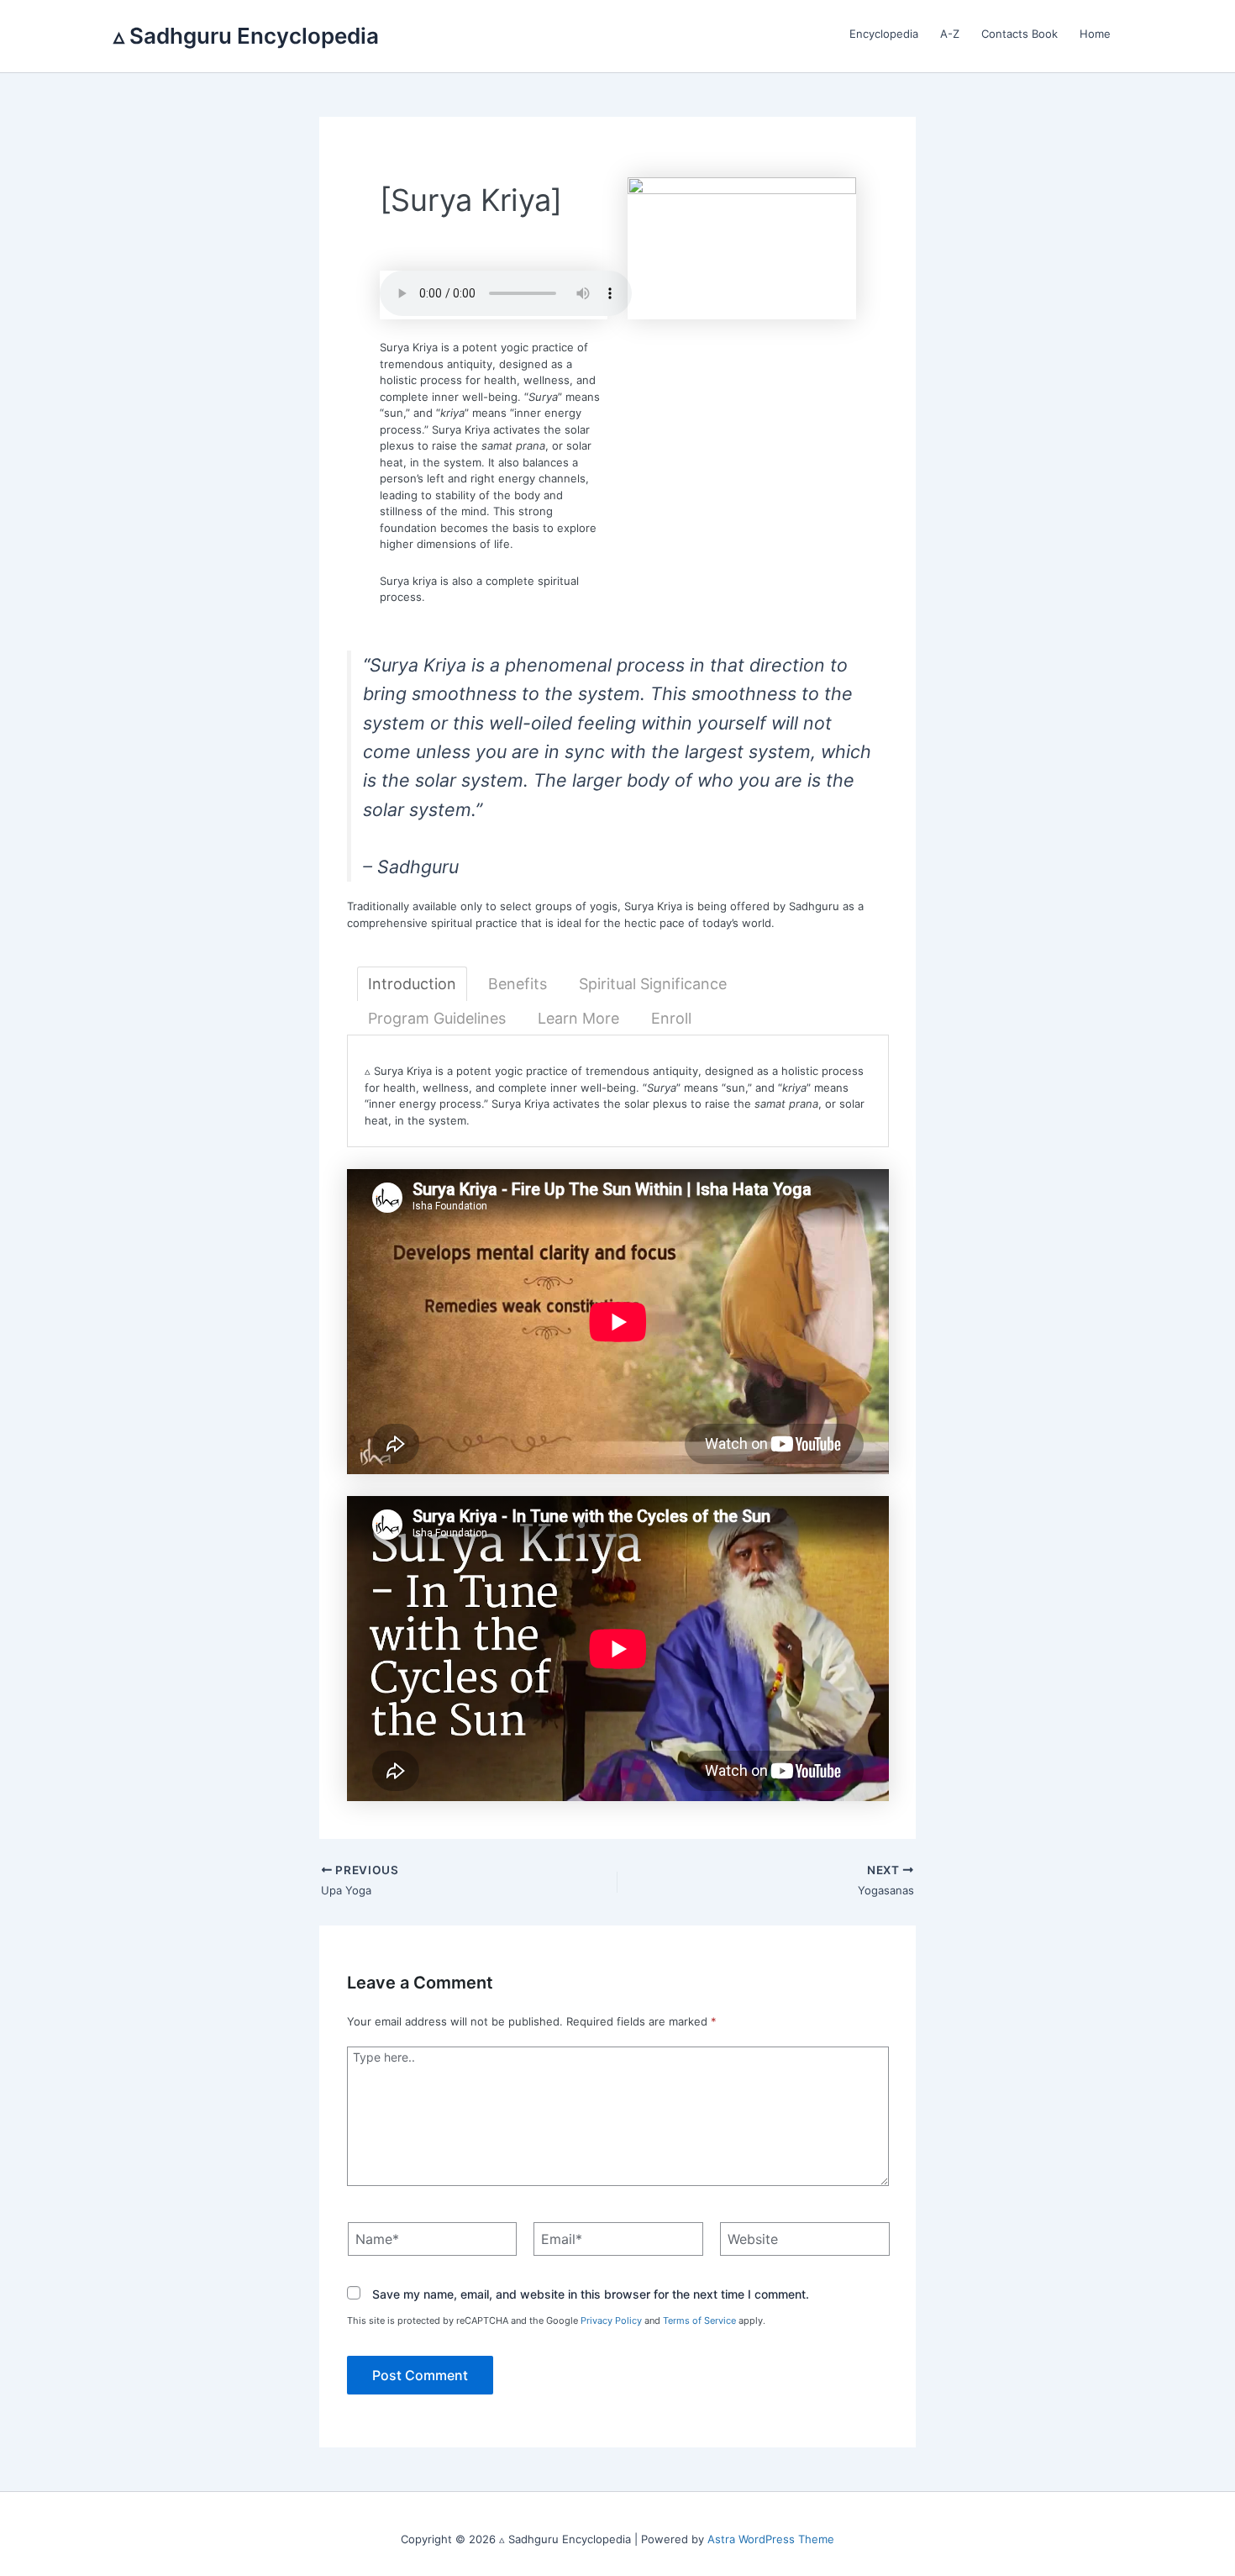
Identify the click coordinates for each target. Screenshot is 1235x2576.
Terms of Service (699, 2321)
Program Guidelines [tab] (437, 1018)
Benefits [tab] (518, 984)
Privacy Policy (611, 2321)
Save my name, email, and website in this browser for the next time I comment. (591, 2294)
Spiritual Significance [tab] (653, 984)
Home (1095, 34)
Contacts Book (1020, 34)
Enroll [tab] (671, 1018)
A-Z (950, 34)
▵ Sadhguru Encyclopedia (246, 36)
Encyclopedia (884, 34)
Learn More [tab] (578, 1018)
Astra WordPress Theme (771, 2539)
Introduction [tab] (412, 984)
